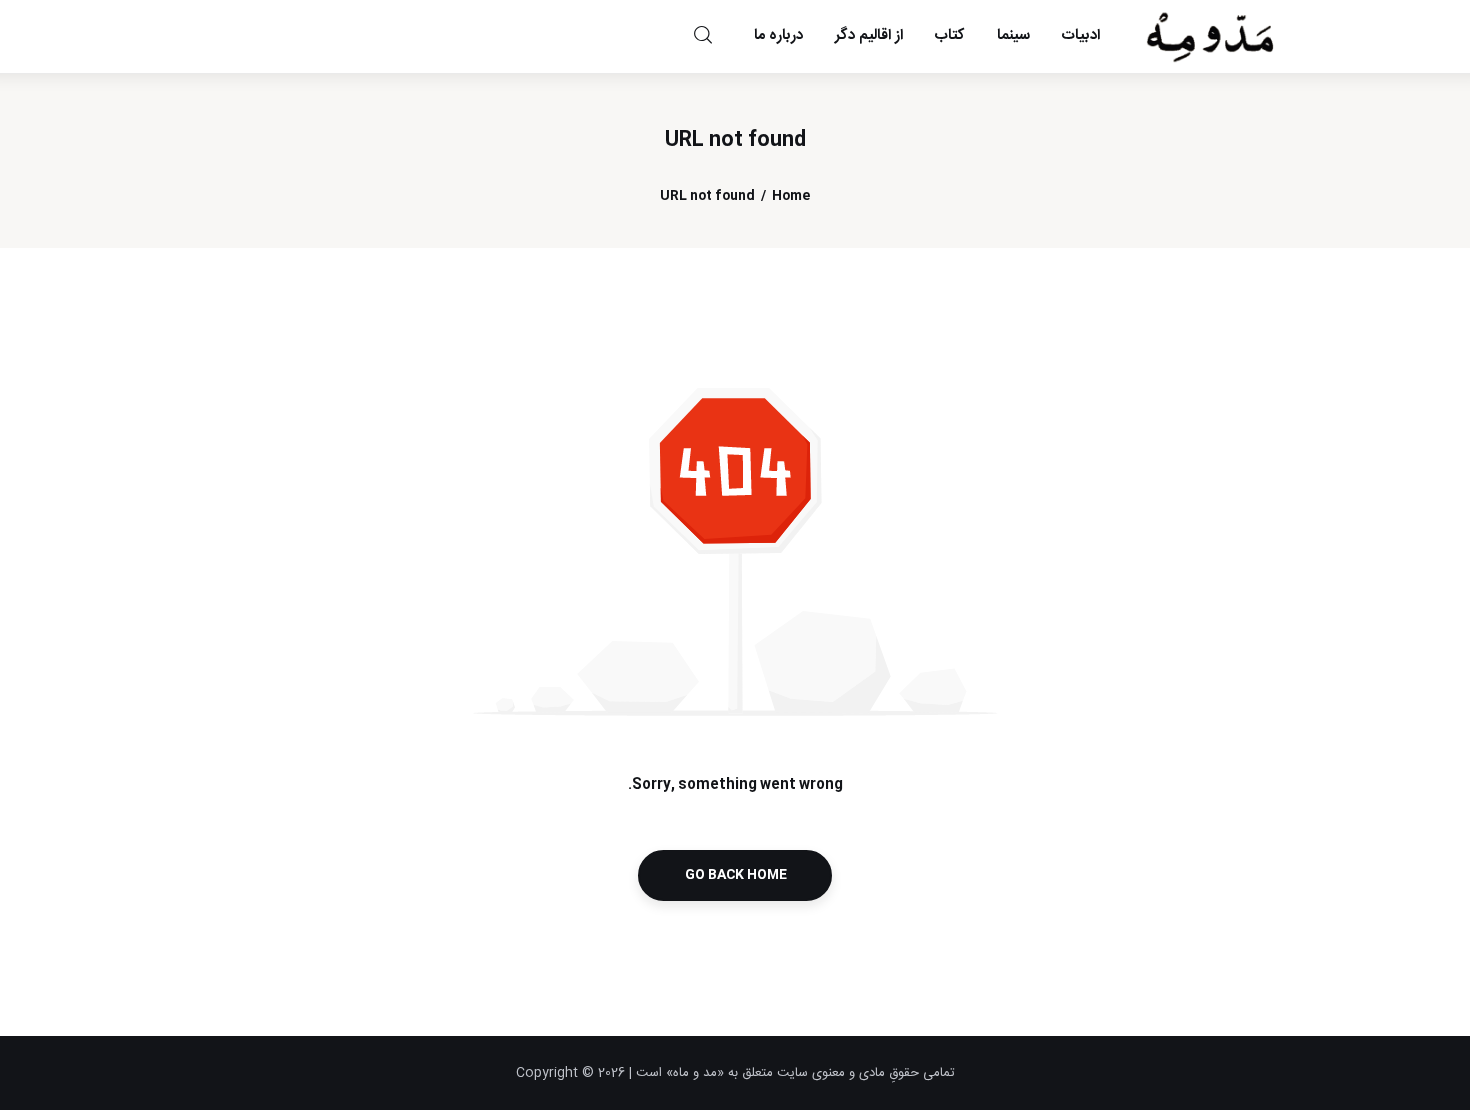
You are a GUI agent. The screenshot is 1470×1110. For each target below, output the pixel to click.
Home (791, 196)
